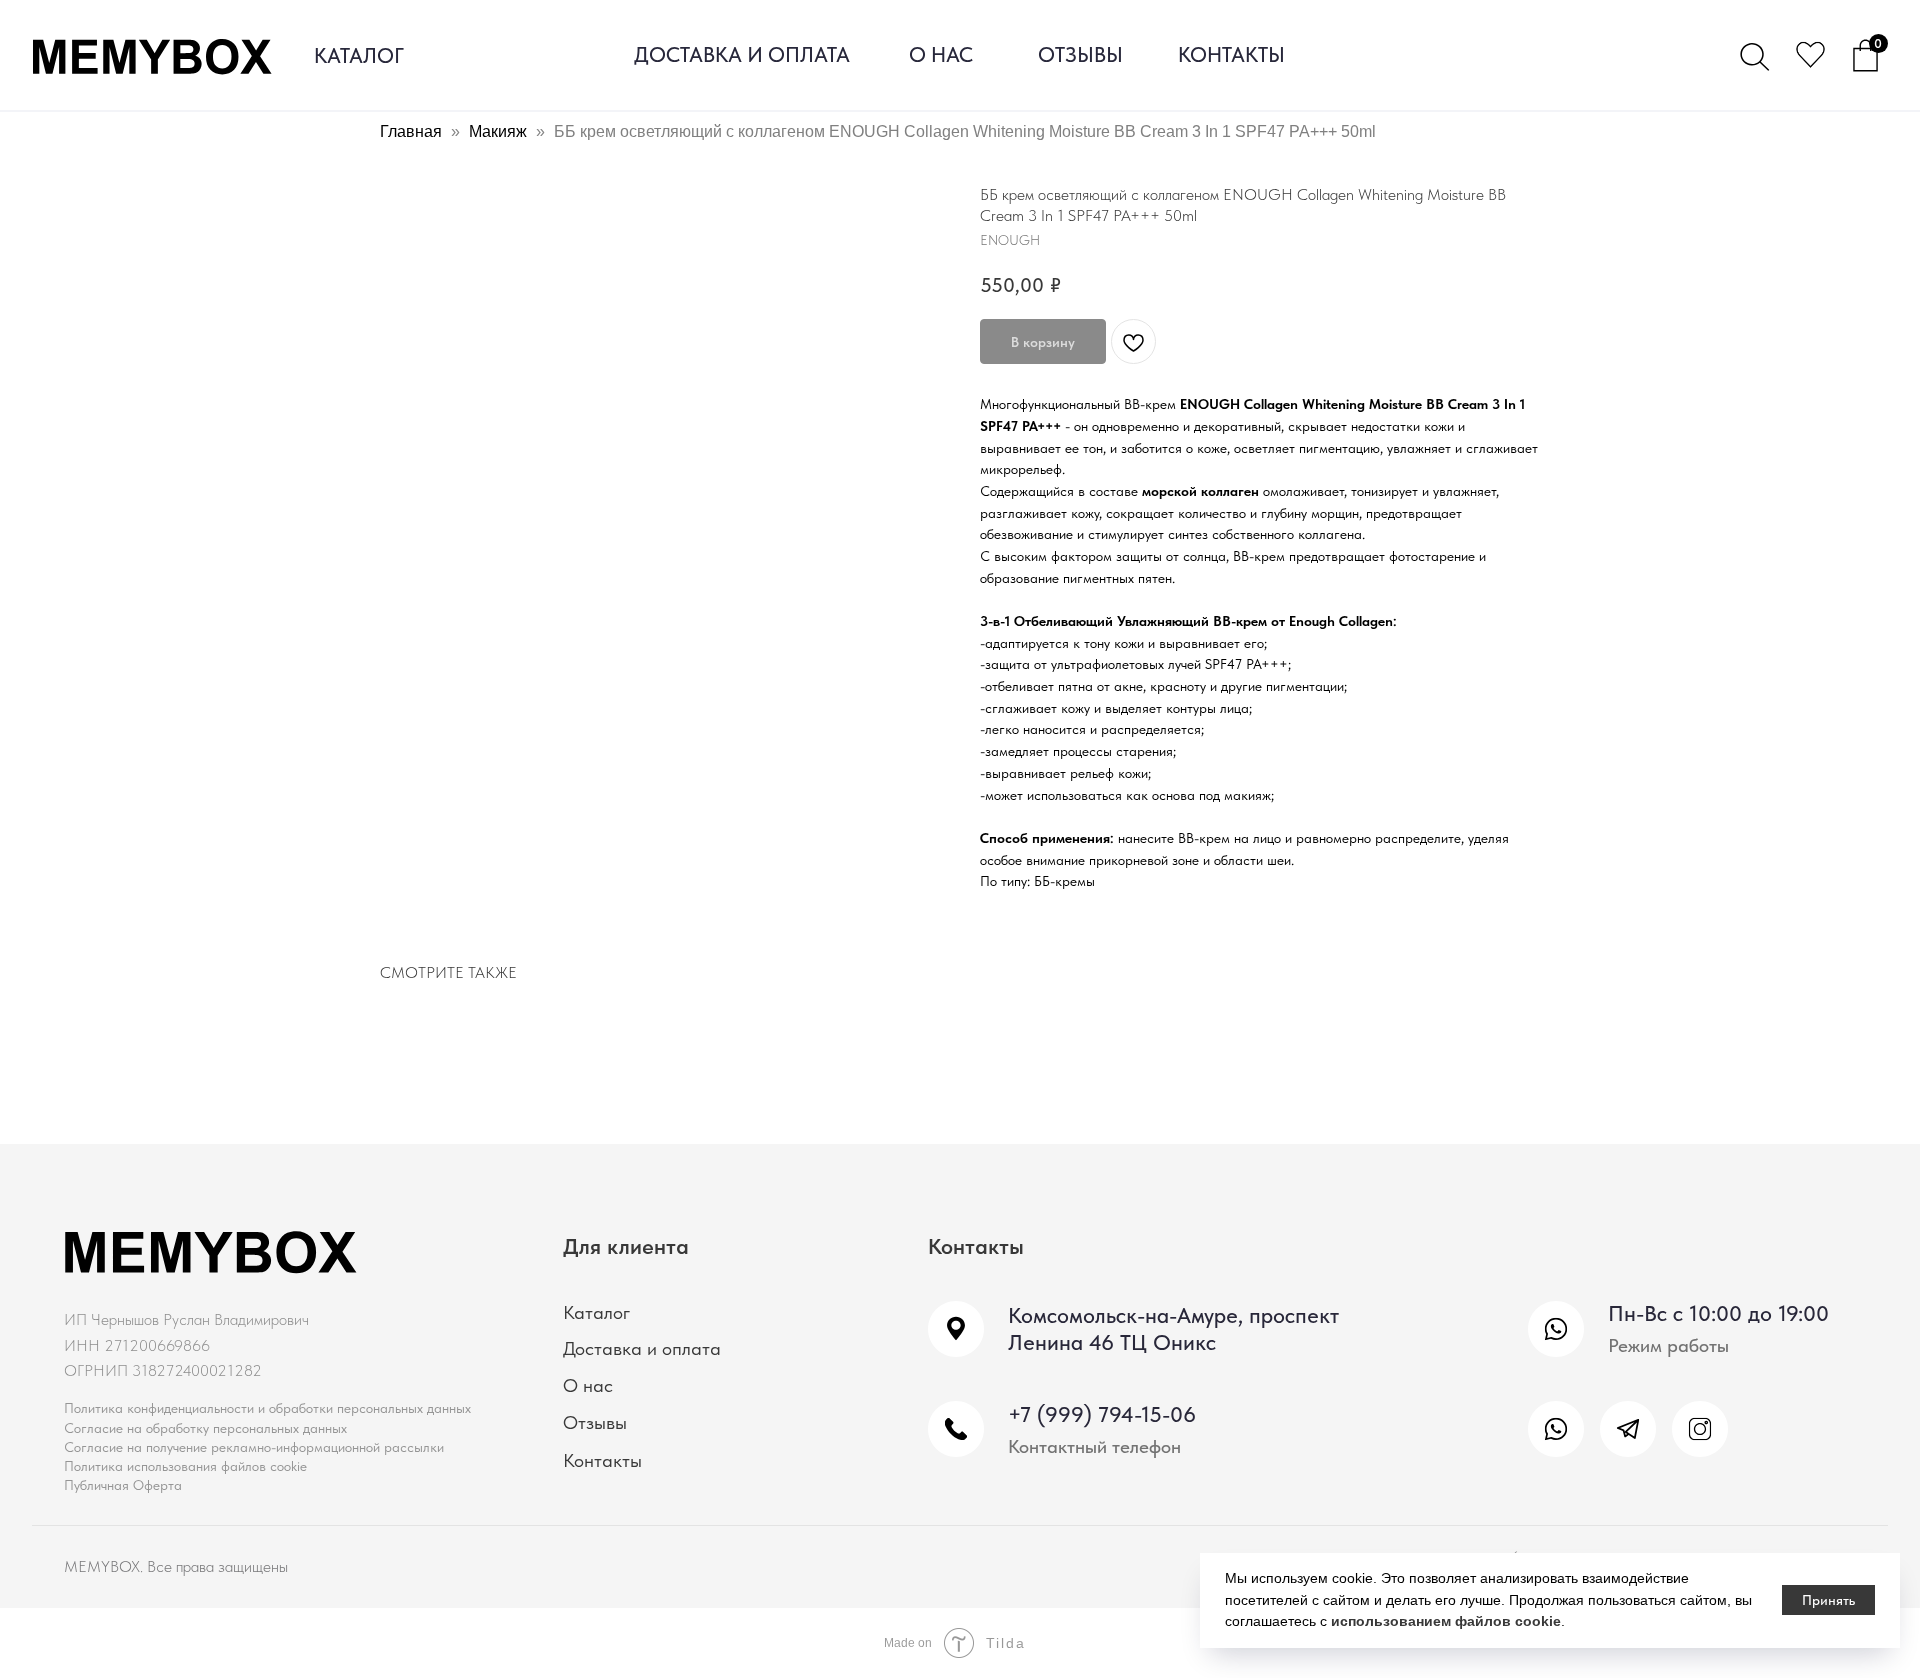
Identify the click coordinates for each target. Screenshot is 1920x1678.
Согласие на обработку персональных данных (205, 1428)
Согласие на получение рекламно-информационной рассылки (254, 1447)
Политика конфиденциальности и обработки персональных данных (267, 1408)
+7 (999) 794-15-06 (1102, 1414)
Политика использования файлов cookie (185, 1466)
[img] (1556, 1429)
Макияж (498, 131)
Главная (411, 131)
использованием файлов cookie (1446, 1621)
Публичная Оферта (123, 1485)
